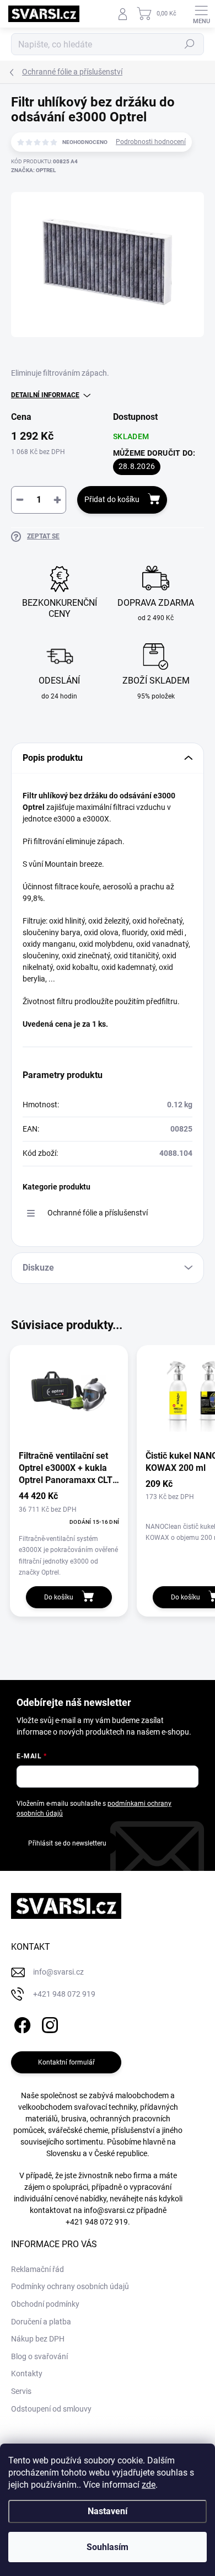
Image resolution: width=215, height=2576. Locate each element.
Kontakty (27, 2374)
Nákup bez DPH (38, 2339)
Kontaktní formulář (66, 2062)
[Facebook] (21, 2023)
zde (149, 2485)
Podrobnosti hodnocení (151, 142)
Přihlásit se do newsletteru (67, 1843)
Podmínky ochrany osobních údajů (70, 2286)
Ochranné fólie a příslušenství (98, 1213)
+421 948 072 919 (97, 2222)
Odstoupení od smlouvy (51, 2409)
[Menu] (201, 14)
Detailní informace (45, 395)
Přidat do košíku (112, 499)
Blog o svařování (39, 2356)
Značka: (33, 170)
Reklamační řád (37, 2269)
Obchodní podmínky (45, 2304)
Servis (21, 2391)
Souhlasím (108, 2547)
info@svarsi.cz (109, 2210)
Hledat (190, 44)
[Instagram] (48, 2023)
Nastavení (108, 2511)
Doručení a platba (41, 2322)
